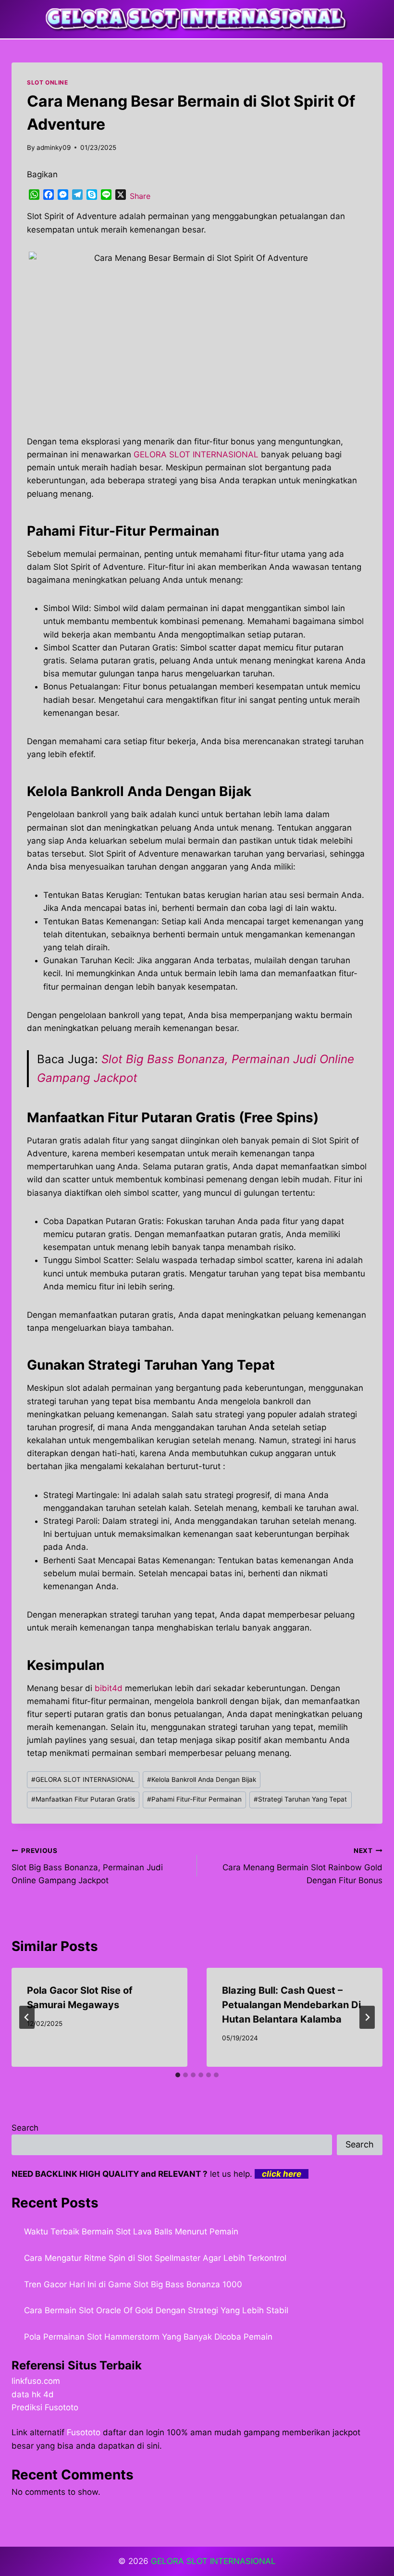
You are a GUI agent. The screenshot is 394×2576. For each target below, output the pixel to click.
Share (140, 196)
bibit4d (109, 1688)
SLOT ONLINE (48, 82)
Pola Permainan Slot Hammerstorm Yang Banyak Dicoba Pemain (148, 2337)
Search (25, 2128)
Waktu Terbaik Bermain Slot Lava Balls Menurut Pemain (131, 2232)
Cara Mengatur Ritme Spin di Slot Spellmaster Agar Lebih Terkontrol (155, 2258)
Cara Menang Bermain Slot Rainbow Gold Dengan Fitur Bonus (302, 1866)
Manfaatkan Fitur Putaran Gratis (83, 1799)
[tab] (178, 2075)
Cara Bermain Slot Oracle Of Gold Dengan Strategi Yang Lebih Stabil (156, 2310)
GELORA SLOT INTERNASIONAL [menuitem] (196, 454)
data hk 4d (33, 2394)
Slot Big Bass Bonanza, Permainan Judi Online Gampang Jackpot (87, 1866)
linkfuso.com (36, 2381)
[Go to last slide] (27, 2017)
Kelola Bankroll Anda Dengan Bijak (202, 1779)
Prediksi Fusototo (45, 2407)
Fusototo (84, 2432)
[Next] (367, 2017)
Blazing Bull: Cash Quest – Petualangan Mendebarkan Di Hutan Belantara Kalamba (291, 2005)
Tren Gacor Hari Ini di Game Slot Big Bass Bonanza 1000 (133, 2284)
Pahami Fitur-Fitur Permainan (194, 1799)
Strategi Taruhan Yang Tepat (300, 1799)
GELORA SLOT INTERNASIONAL (83, 1779)
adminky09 (54, 147)
